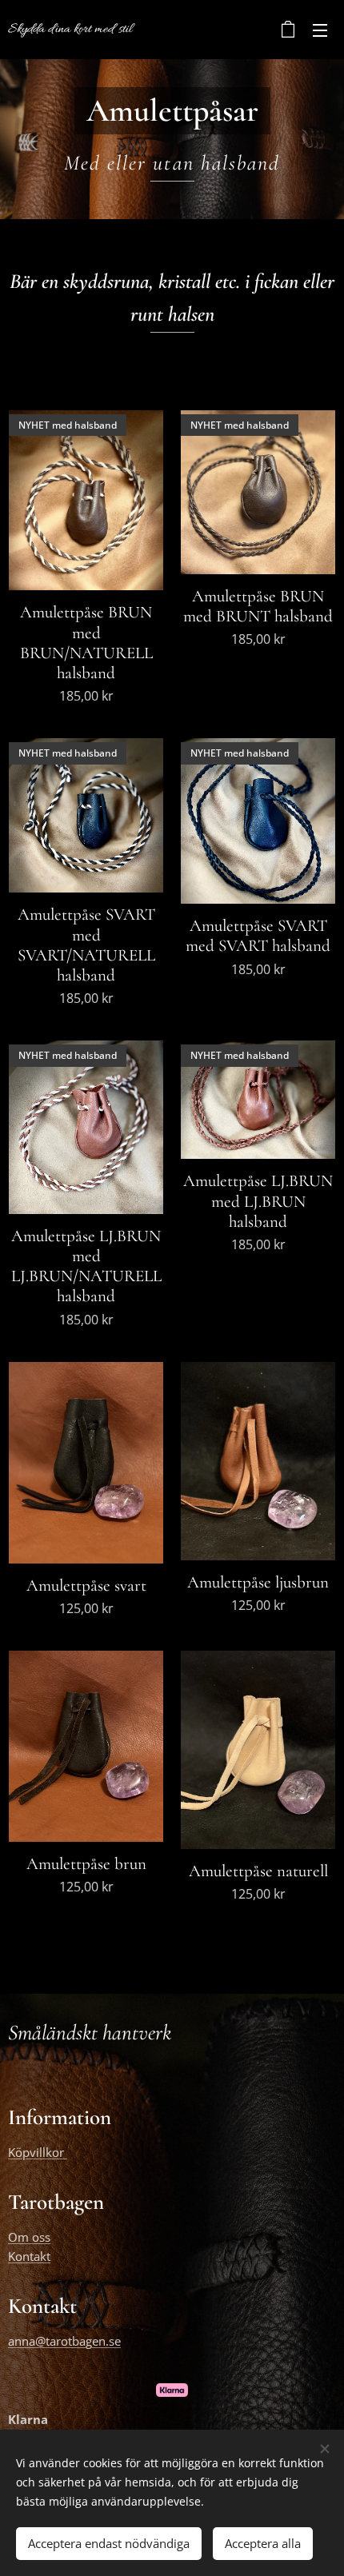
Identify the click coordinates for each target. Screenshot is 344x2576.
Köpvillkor (38, 2152)
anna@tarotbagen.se (64, 2341)
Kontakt (29, 2256)
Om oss (29, 2237)
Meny (320, 30)
